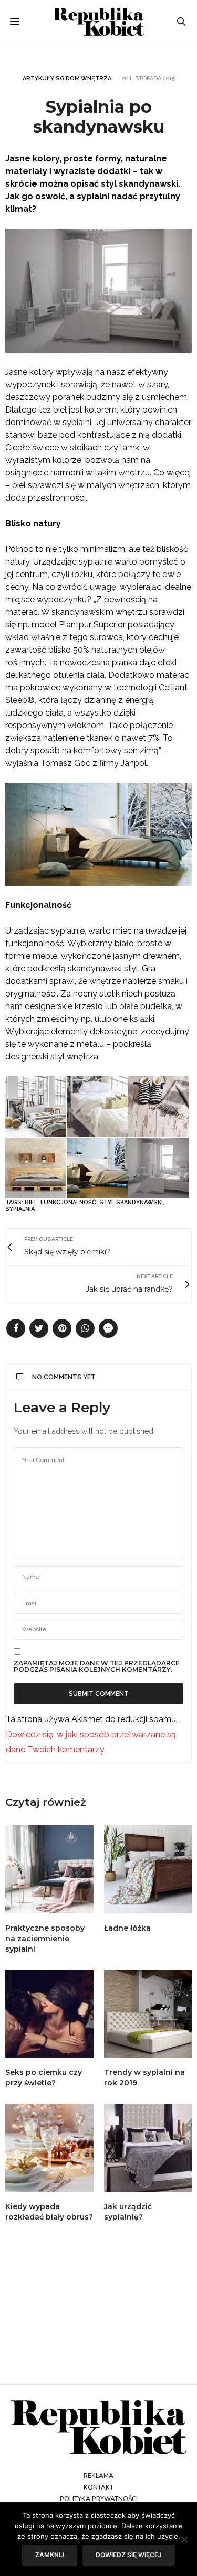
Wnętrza (96, 78)
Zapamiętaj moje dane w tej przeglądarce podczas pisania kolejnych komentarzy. (97, 1666)
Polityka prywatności (99, 2499)
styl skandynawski (131, 1202)
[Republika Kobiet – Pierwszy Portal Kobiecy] (98, 22)
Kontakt (98, 2487)
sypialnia (20, 1209)
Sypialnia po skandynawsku (99, 117)
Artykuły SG (44, 78)
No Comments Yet (64, 1377)
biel (31, 1202)
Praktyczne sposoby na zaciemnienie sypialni (45, 1939)
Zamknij (50, 2555)
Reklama (98, 2476)
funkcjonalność (68, 1202)
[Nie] (184, 2539)
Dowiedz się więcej (129, 2555)
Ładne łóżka (127, 1928)
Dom (73, 78)
